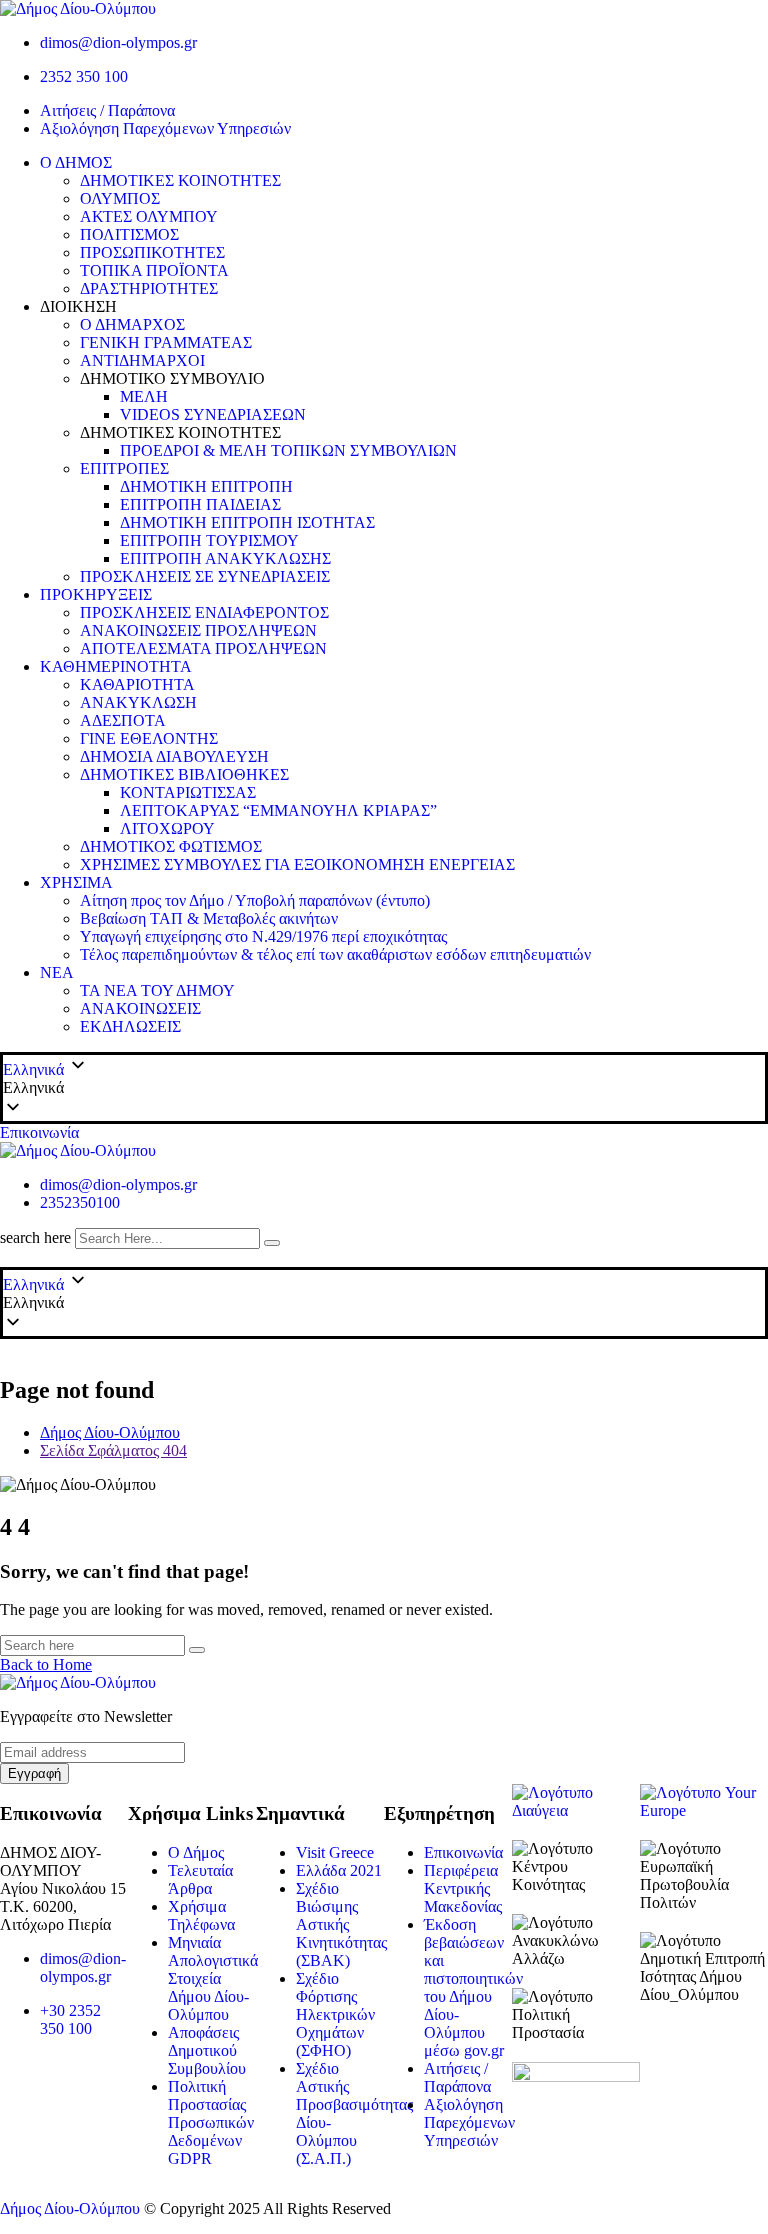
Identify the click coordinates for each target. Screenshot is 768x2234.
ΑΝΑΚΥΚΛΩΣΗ (138, 702)
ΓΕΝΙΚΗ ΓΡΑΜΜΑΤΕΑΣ (166, 342)
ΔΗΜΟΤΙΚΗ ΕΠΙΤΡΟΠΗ (206, 486)
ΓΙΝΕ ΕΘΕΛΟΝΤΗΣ (149, 738)
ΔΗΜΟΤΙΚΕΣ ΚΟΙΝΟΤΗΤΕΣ (180, 180)
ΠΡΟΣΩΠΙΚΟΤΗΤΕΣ (152, 252)
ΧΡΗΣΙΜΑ (76, 882)
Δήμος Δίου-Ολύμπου (70, 2208)
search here (35, 1237)
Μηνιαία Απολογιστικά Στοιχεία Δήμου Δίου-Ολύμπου (213, 1978)
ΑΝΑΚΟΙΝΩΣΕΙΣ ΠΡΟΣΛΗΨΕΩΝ (198, 630)
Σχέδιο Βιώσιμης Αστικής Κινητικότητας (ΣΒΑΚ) (341, 1924)
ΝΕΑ (57, 972)
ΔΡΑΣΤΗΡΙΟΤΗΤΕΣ (149, 288)
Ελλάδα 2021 (339, 1870)
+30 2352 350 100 (70, 2019)
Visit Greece (335, 1852)
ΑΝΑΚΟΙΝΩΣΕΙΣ (140, 1008)
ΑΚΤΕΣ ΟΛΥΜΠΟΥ (149, 216)
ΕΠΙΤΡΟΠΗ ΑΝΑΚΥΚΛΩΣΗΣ (225, 558)
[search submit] (272, 1243)
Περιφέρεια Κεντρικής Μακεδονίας (463, 1888)
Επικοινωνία (39, 1132)
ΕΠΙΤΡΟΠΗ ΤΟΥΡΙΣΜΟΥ (209, 540)
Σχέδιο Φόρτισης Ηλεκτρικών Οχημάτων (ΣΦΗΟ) (335, 2014)
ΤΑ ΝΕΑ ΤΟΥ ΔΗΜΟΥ (157, 990)
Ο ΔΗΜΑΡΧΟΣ (132, 324)
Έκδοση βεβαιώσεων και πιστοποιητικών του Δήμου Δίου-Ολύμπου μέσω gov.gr (473, 1987)
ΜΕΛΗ (144, 396)
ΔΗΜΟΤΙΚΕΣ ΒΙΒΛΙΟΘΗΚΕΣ (184, 774)
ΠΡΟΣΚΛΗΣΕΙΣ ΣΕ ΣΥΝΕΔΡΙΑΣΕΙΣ (205, 576)
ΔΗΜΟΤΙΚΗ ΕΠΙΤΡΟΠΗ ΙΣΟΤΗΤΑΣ (247, 522)
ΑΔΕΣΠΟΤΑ (123, 720)
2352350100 (80, 1202)
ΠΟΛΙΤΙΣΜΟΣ (129, 234)
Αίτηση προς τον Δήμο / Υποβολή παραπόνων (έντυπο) (255, 900)
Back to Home (46, 1664)
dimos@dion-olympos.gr (118, 42)
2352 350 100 (84, 76)
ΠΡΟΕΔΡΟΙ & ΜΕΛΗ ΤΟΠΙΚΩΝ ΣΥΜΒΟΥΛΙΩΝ (288, 450)
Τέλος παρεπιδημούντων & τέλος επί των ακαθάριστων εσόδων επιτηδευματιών (335, 954)
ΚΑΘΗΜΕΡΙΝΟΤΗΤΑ (116, 666)
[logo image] (78, 1150)
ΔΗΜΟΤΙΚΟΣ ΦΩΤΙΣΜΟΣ (171, 846)
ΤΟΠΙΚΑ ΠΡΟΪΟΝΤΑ (154, 270)
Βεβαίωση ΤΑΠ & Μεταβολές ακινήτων (209, 918)
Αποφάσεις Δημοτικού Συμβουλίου (207, 2050)
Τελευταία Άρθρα (200, 1879)
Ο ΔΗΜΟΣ (76, 162)
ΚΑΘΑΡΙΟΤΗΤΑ (137, 684)
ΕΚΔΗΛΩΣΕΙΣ (130, 1026)
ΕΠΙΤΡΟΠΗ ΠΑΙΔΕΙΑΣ (200, 504)
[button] (384, 1088)
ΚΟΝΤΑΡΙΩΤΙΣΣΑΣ (188, 792)
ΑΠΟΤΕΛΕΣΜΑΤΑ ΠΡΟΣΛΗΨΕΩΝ (203, 648)
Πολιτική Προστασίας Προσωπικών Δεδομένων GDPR (211, 2122)
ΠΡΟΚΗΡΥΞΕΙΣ (96, 594)
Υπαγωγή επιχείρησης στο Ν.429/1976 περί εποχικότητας (263, 936)
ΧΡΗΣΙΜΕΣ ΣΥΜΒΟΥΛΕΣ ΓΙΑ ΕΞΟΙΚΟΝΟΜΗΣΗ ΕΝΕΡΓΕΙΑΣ (297, 864)
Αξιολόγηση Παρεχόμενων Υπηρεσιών (165, 128)
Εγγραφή (34, 1773)
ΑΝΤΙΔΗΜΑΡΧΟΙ (142, 360)
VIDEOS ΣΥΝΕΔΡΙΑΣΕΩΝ (213, 414)
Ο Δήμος (196, 1852)
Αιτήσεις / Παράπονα (107, 110)
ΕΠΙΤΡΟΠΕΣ (124, 468)
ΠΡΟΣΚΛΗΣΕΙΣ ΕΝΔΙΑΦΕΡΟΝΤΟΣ (204, 612)
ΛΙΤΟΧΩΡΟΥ (167, 828)
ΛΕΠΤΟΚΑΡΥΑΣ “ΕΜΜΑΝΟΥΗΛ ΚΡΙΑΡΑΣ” (278, 810)
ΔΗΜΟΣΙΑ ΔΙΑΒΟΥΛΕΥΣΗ (174, 756)
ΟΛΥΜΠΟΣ (120, 198)
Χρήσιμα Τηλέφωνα (201, 1915)
